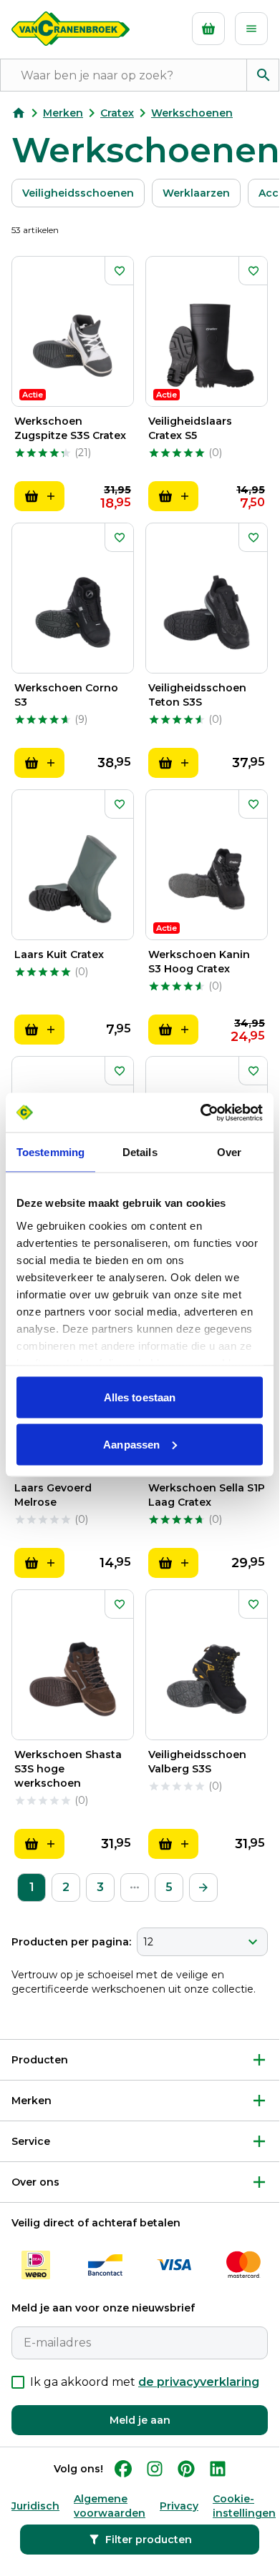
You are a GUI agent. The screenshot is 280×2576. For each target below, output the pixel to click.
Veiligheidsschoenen (78, 193)
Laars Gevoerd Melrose (53, 1495)
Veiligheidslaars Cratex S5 (190, 428)
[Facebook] (123, 2469)
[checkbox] (18, 2382)
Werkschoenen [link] (192, 113)
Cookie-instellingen (244, 2506)
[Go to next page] (203, 1887)
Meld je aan (140, 2420)
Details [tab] (140, 1152)
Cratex (117, 113)
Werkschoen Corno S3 (66, 695)
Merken (63, 113)
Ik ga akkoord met (145, 2382)
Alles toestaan (140, 1397)
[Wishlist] (119, 271)
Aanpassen (131, 1444)
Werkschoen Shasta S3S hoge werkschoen (68, 1769)
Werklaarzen (196, 193)
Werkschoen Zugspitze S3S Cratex (70, 428)
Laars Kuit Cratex (59, 954)
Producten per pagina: (71, 1942)
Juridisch (35, 2506)
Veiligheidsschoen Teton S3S (197, 695)
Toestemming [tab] (50, 1152)
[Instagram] (155, 2469)
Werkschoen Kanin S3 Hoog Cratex (199, 962)
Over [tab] (229, 1152)
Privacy (179, 2506)
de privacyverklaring (199, 2382)
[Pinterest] (186, 2469)
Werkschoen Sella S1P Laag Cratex (207, 1495)
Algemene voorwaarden (110, 2506)
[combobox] (202, 1942)
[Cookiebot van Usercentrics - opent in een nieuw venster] (201, 1112)
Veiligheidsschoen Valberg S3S (197, 1762)
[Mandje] (208, 29)
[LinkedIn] (218, 2469)
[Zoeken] (263, 75)
